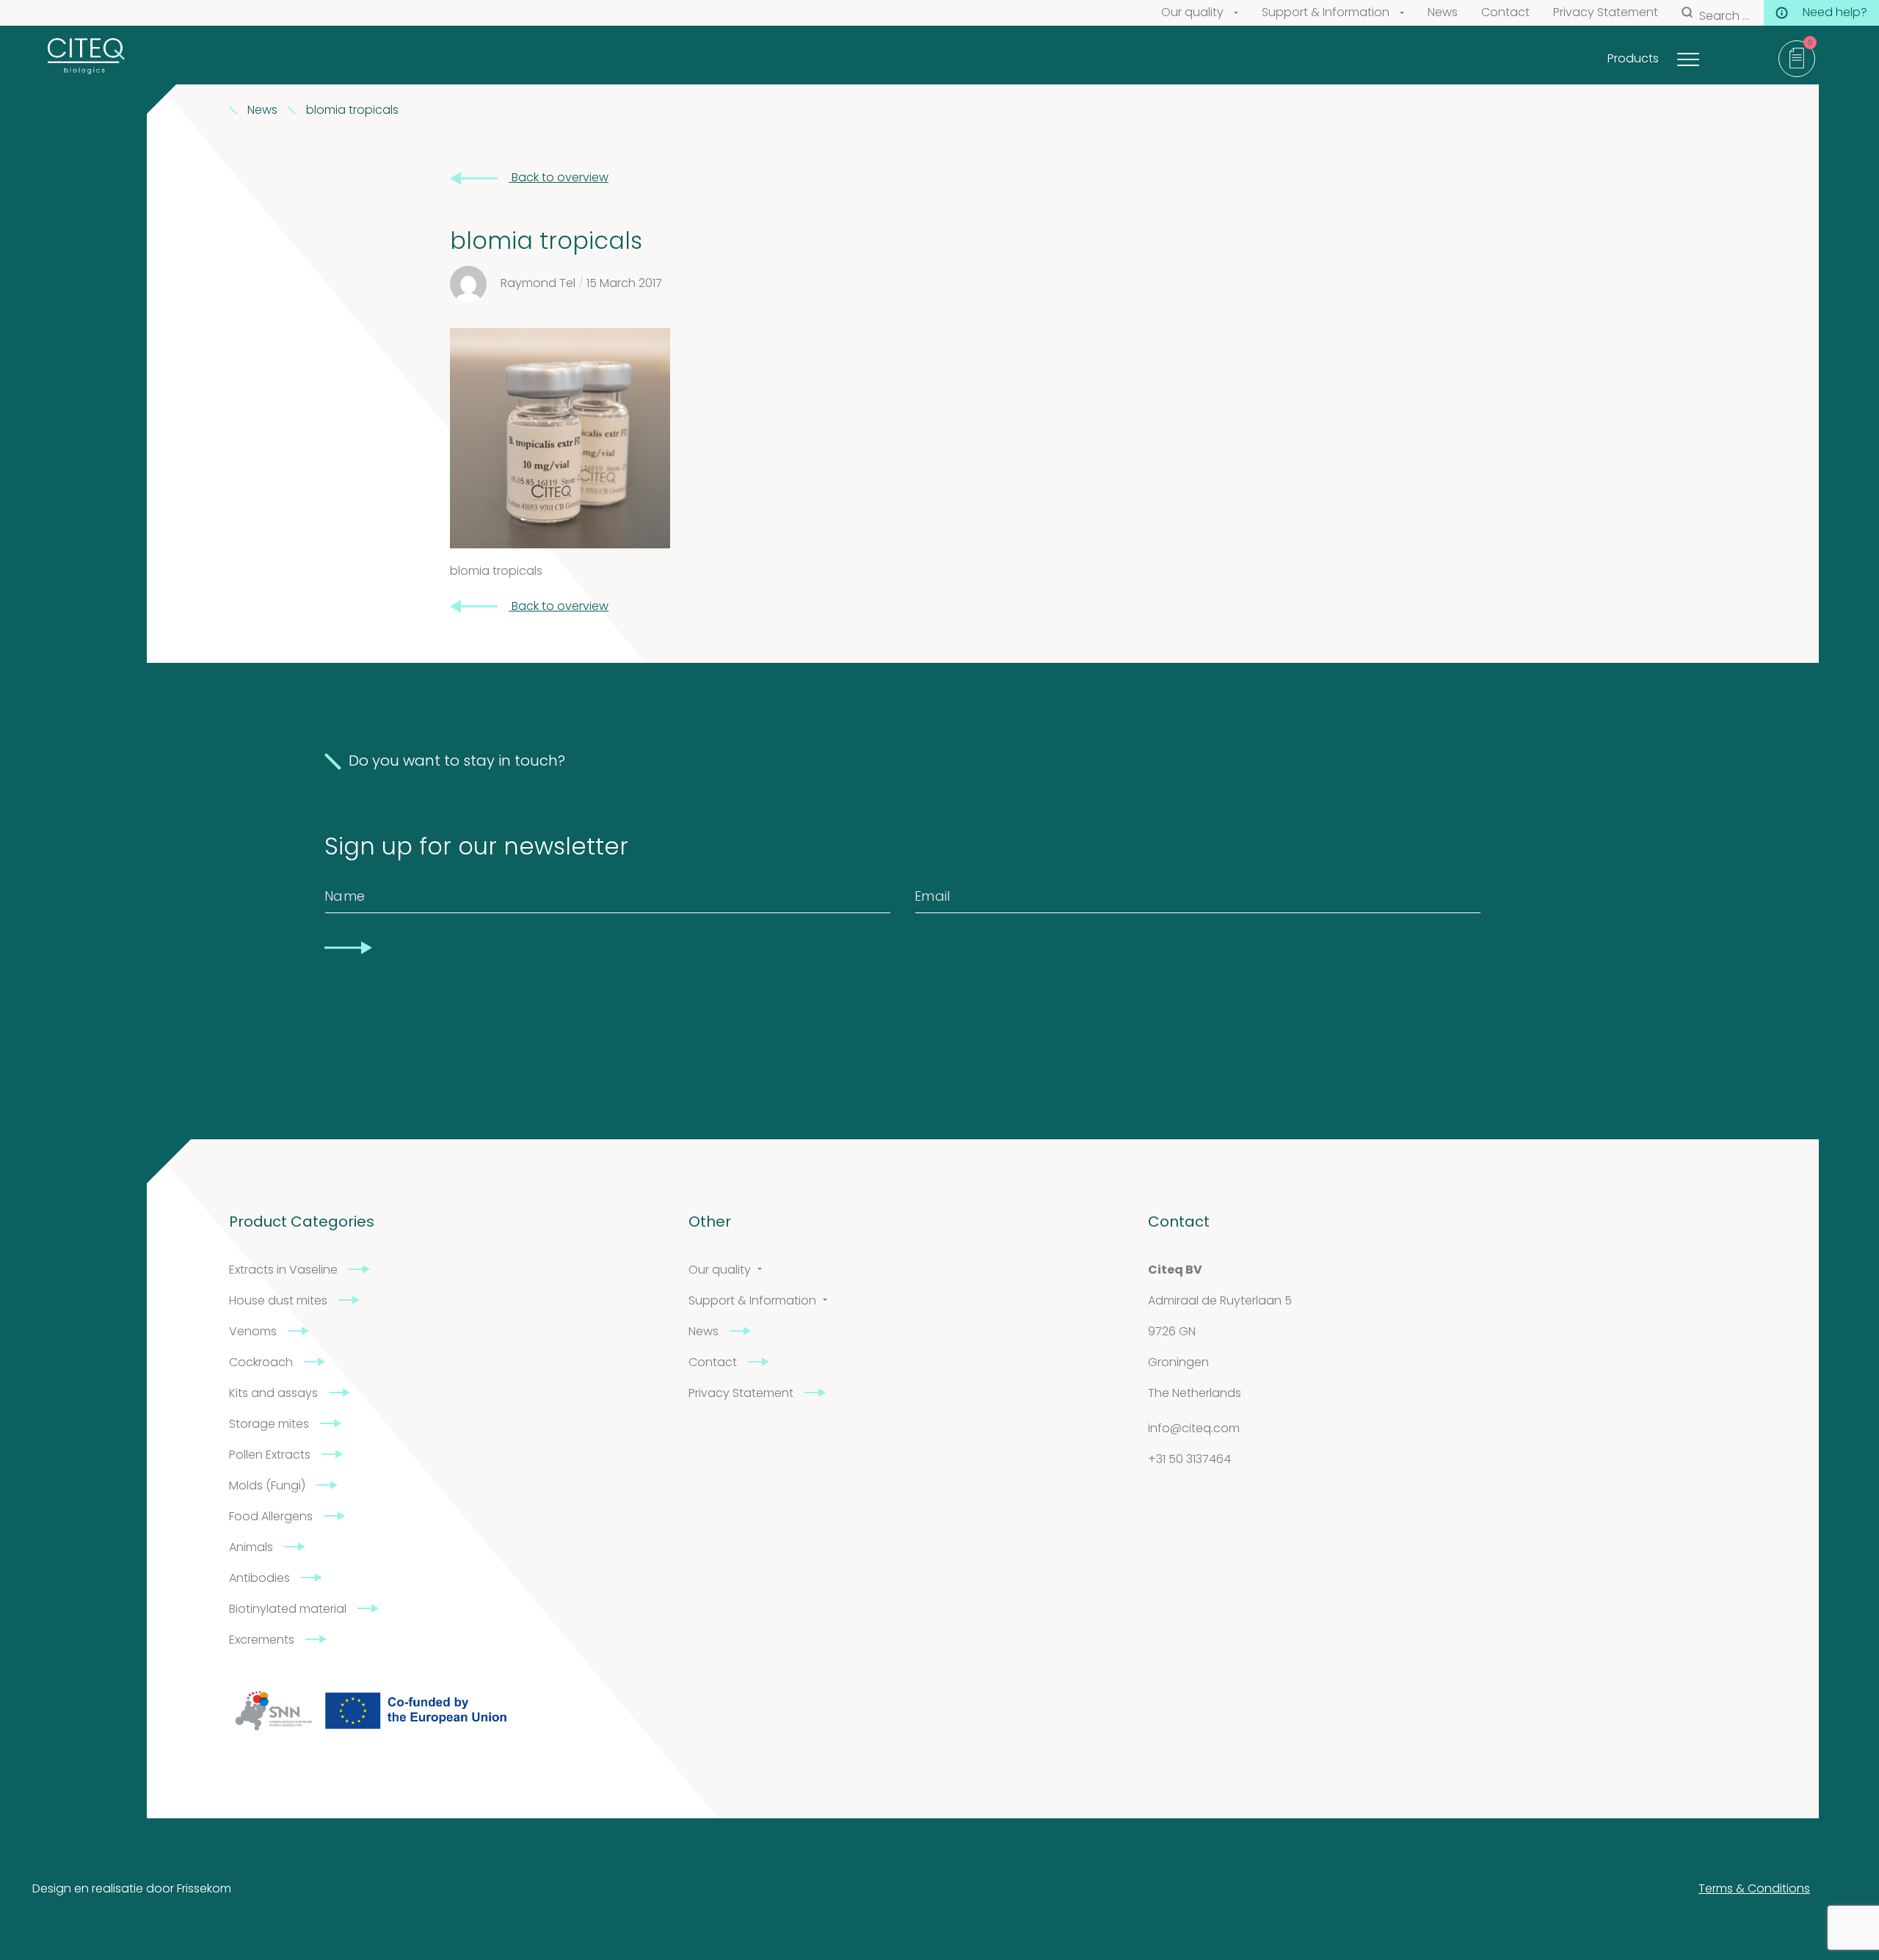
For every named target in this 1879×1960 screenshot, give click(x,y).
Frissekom (204, 1890)
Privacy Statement (1606, 13)
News (1443, 13)
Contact (1505, 13)
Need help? (1835, 13)
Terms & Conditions (1754, 1890)
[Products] (1707, 55)
